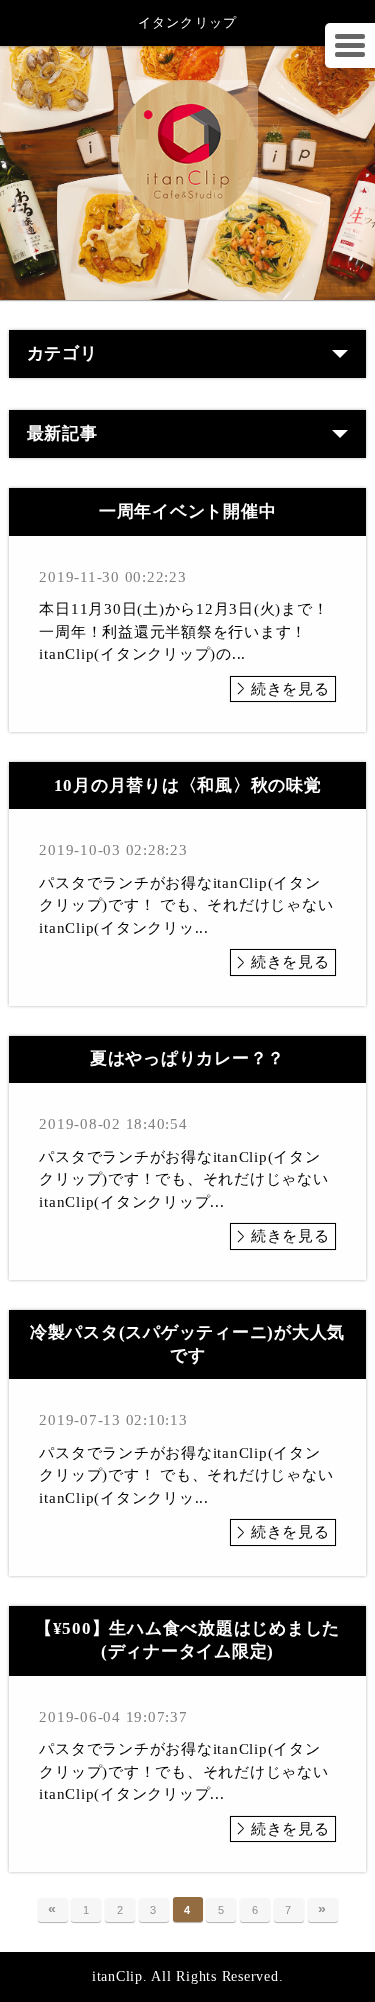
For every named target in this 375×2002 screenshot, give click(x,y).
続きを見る (290, 689)
